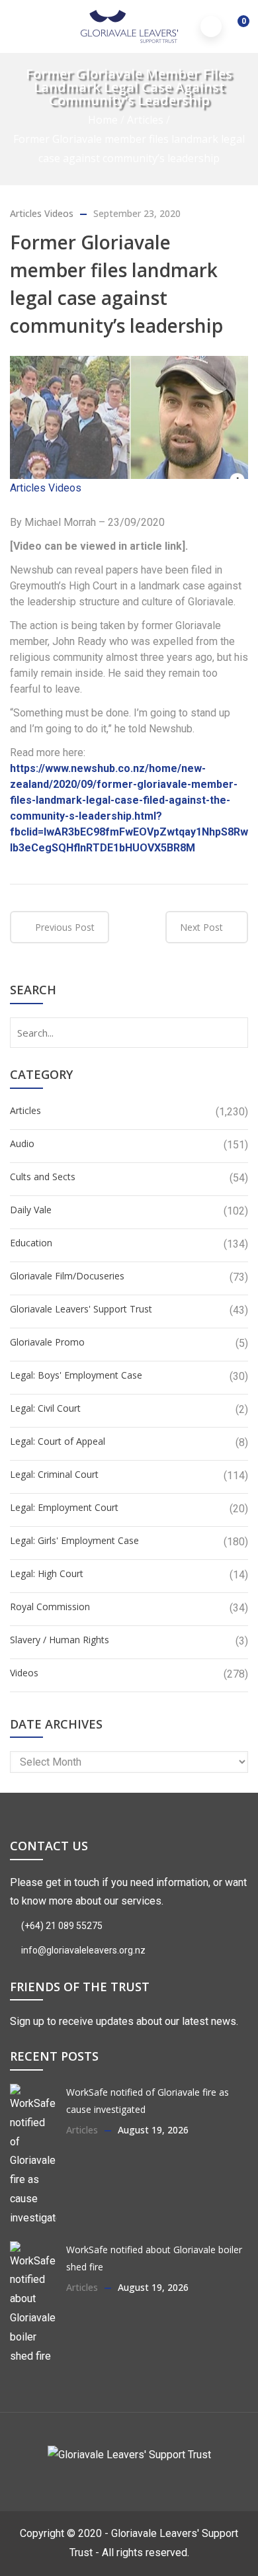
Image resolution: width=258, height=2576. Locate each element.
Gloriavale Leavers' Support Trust (81, 1309)
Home (103, 120)
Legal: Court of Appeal (58, 1441)
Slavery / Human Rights (60, 1640)
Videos (59, 213)
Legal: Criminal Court (54, 1474)
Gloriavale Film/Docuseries (67, 1276)
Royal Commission (50, 1607)
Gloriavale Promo (47, 1342)
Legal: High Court (47, 1573)
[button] (235, 28)
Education (31, 1243)
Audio (22, 1143)
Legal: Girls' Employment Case (74, 1540)
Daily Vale (31, 1210)
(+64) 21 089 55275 (61, 1926)
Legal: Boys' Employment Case (76, 1375)
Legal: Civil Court (45, 1408)
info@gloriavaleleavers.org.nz (82, 1950)
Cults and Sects (43, 1177)
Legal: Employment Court (64, 1507)
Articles (145, 120)
